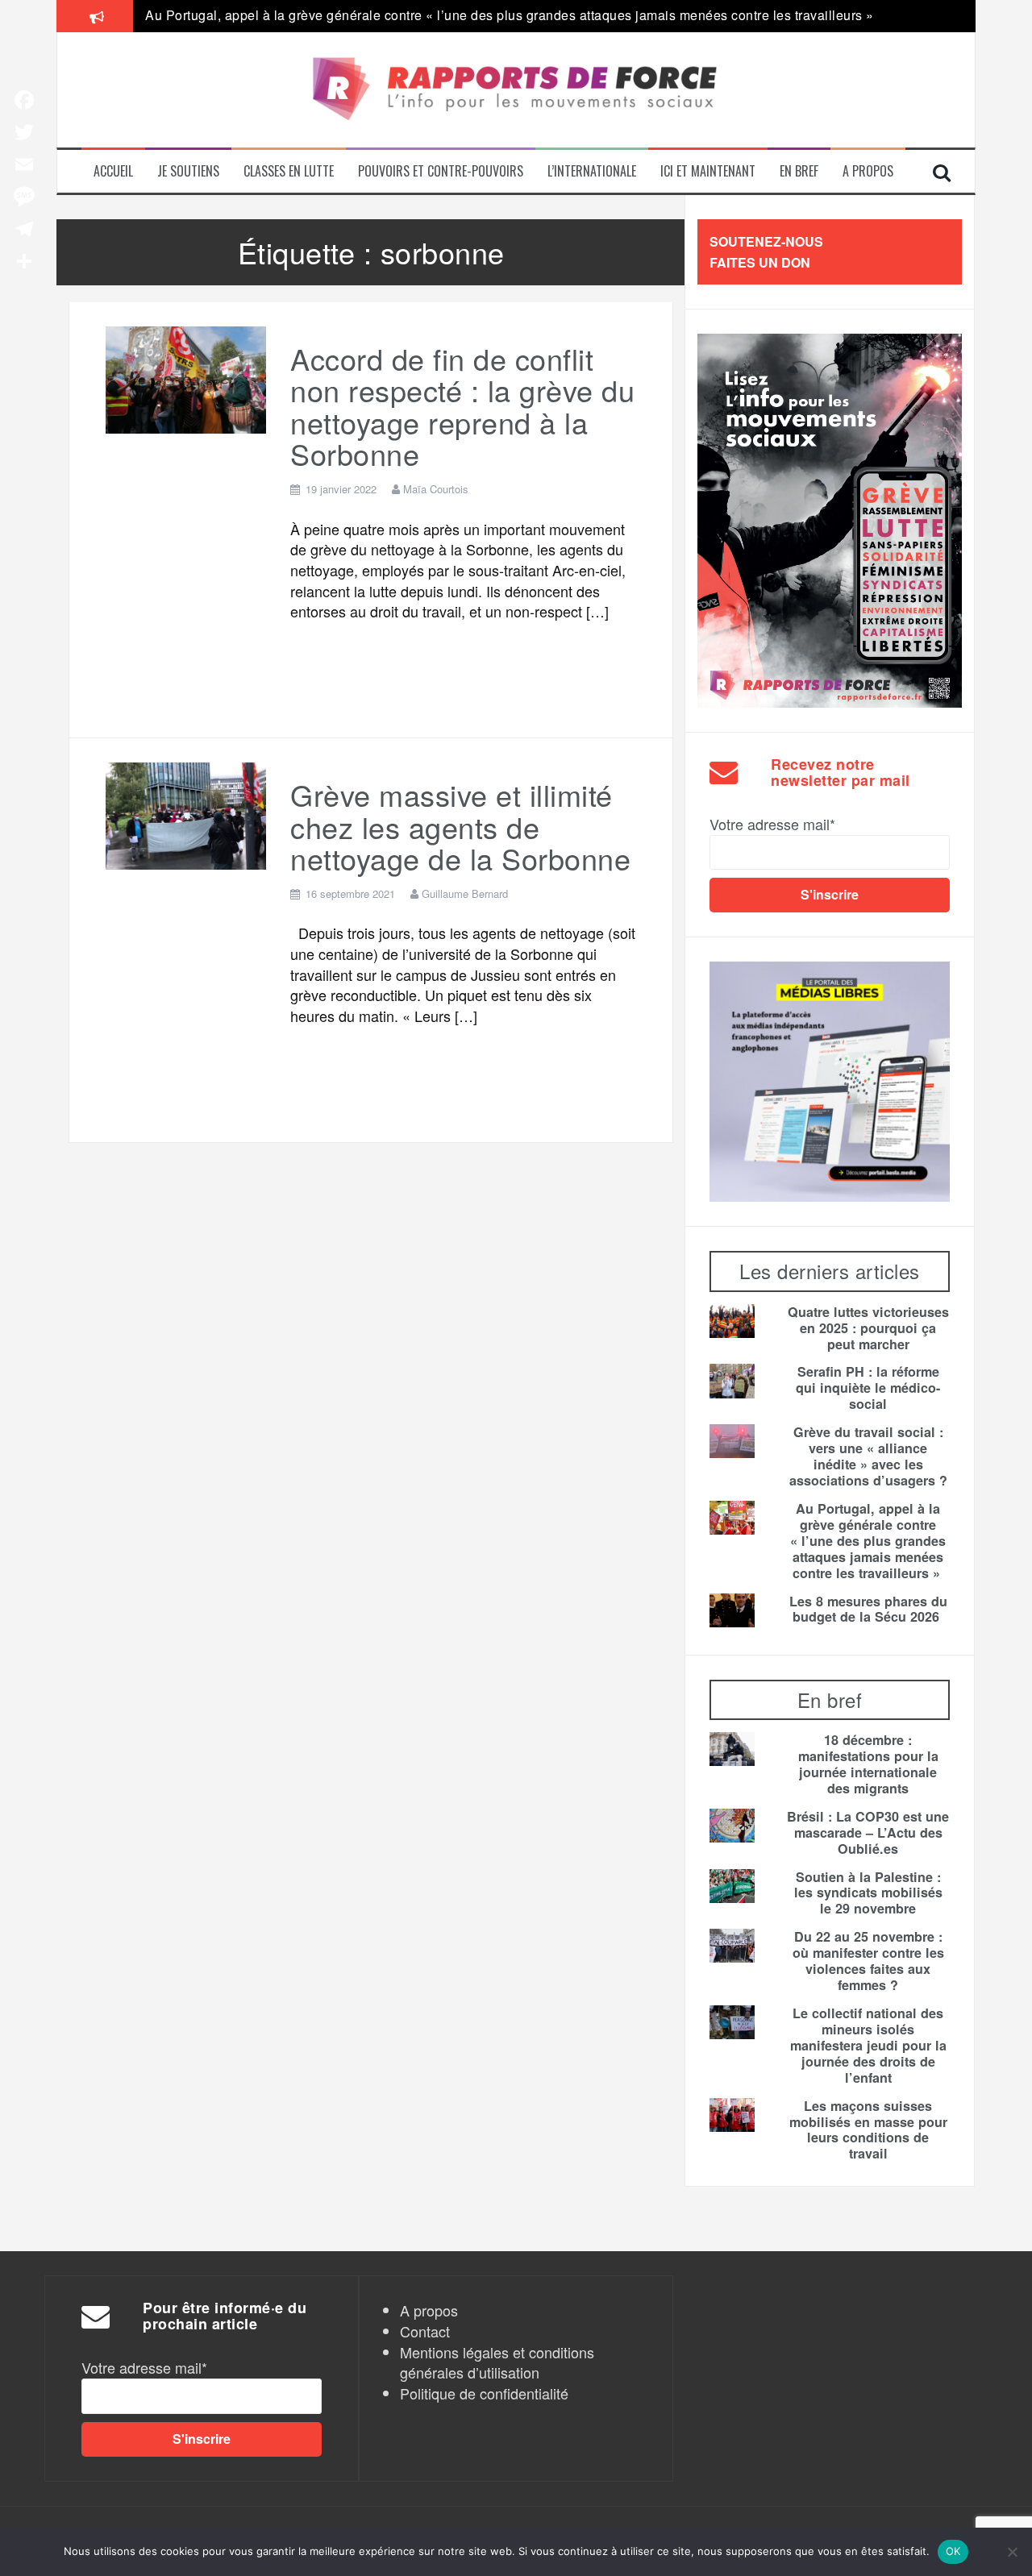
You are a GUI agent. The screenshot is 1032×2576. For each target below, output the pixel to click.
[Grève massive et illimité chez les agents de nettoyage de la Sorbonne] (186, 813)
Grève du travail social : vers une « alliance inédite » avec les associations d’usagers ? (868, 1456)
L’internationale (592, 171)
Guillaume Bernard (465, 893)
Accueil (113, 171)
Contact (425, 2331)
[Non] (1012, 2552)
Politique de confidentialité (484, 2393)
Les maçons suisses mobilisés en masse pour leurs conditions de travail (868, 2130)
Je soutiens (188, 171)
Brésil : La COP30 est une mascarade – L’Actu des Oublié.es (868, 1833)
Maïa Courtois (436, 489)
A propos (868, 171)
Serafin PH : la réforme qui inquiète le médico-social (868, 1388)
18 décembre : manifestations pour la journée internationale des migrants (868, 1764)
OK (953, 2551)
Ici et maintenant (708, 171)
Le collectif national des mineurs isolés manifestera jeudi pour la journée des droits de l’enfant (868, 2046)
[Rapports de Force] (516, 90)
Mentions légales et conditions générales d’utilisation (497, 2362)
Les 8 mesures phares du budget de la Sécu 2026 (868, 1610)
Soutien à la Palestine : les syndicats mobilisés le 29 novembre (868, 1893)
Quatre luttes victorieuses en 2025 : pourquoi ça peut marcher (868, 1328)
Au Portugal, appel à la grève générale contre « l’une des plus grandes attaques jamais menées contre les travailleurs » (511, 15)
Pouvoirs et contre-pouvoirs (441, 171)
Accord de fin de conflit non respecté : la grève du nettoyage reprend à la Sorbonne (462, 406)
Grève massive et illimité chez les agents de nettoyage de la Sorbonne (460, 826)
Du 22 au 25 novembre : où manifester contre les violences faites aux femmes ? (868, 1961)
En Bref (799, 171)
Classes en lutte (289, 171)
